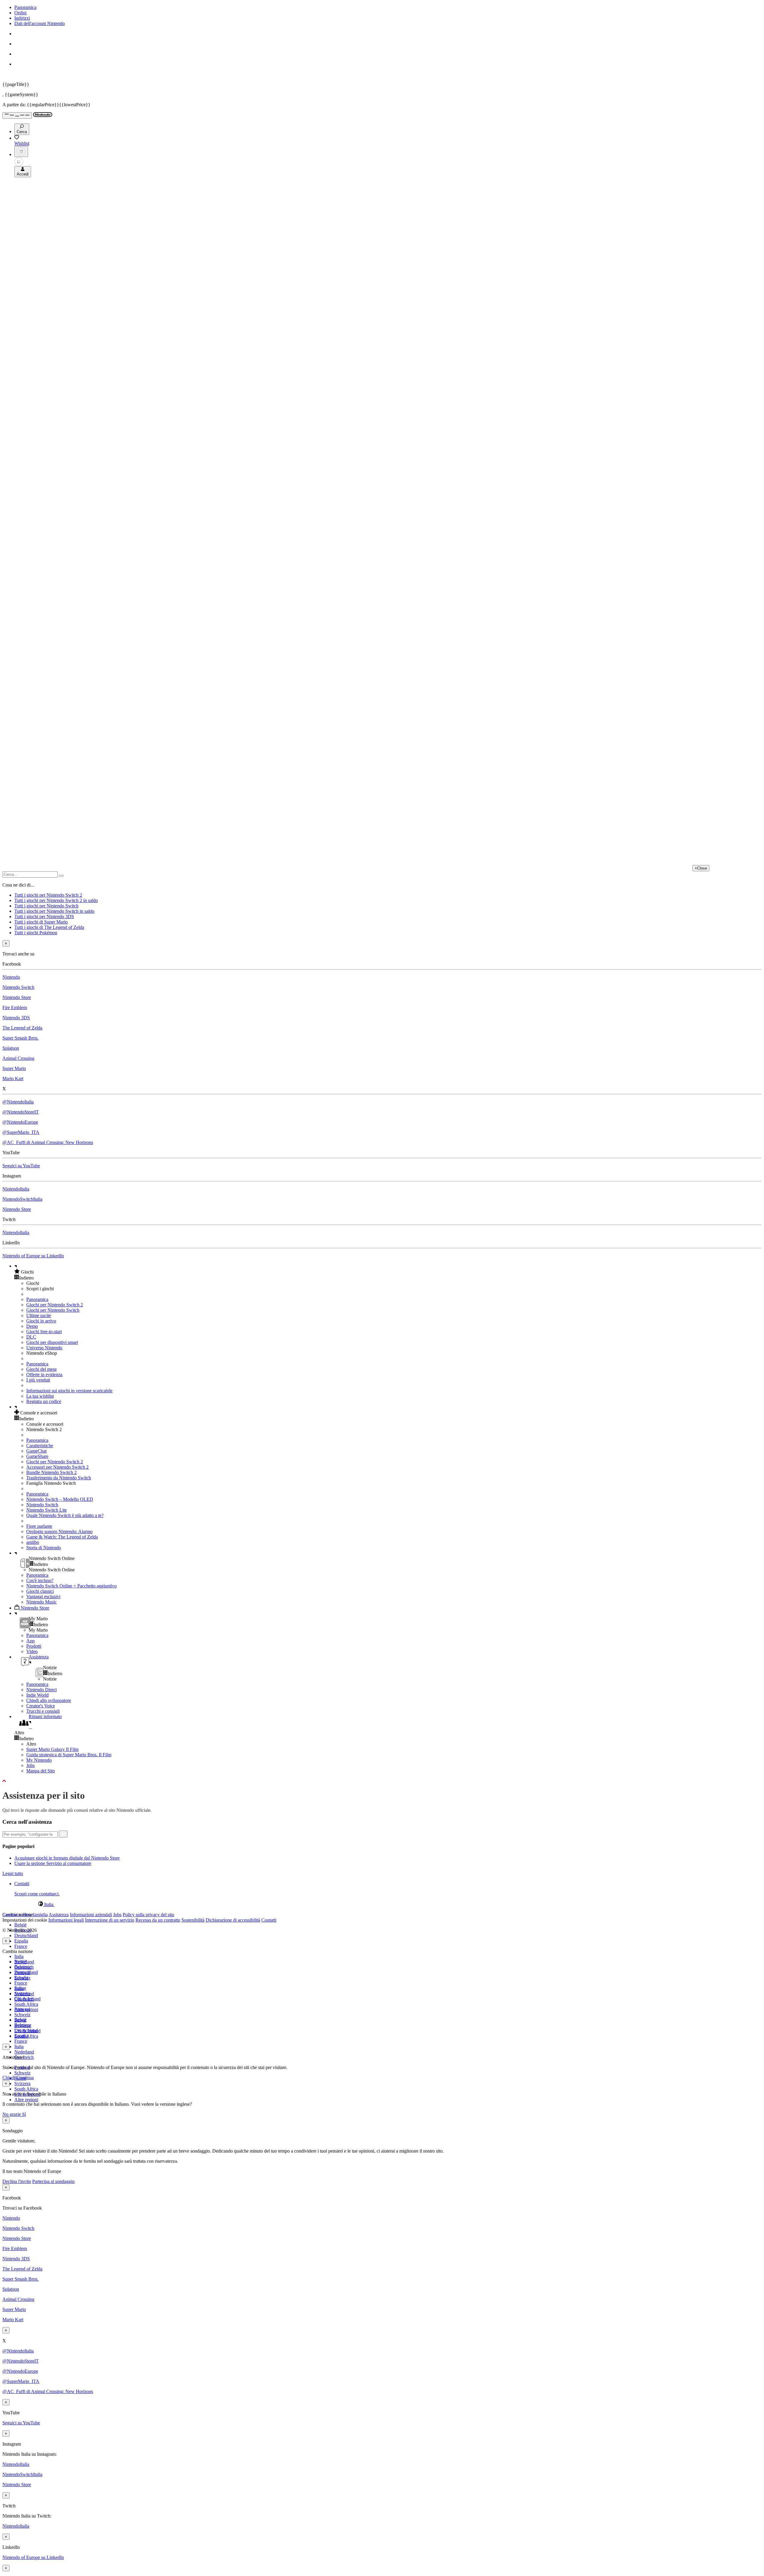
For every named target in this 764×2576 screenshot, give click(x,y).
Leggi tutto (13, 1873)
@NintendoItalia (18, 1102)
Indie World (37, 1695)
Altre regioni (26, 2100)
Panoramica (25, 7)
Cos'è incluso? (40, 1580)
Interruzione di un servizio (110, 1920)
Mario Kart (13, 1079)
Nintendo (11, 977)
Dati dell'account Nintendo (40, 23)
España (21, 1941)
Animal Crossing (18, 1058)
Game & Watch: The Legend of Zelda (62, 1537)
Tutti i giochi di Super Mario (41, 922)
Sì (24, 2114)
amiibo (33, 1542)
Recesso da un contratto (158, 1920)
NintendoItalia (16, 1189)
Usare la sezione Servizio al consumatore (53, 1863)
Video (32, 1651)
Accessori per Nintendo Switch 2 (57, 1467)
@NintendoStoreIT (21, 1112)
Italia (19, 1956)
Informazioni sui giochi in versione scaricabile (69, 1391)
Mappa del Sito (41, 1771)
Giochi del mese (41, 1369)
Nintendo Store (17, 997)
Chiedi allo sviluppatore (49, 1700)
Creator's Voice (41, 1706)
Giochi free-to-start (44, 1332)
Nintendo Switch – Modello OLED (60, 1499)
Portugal (22, 2009)
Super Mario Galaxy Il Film (52, 1749)
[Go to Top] (382, 1781)
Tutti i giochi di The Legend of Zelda (49, 927)
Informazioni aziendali (91, 1915)
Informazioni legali (66, 1920)
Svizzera (22, 2084)
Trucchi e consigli (43, 1711)
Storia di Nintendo (44, 1548)
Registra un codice (44, 1401)
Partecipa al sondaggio (53, 2181)
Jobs (30, 1765)
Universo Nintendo (44, 1348)
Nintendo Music (41, 1602)
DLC (31, 1337)
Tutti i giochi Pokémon (36, 933)
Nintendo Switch (18, 987)
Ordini (20, 13)
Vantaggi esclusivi (43, 1597)
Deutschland (26, 1936)
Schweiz (22, 2073)
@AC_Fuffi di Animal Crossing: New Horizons (48, 1142)
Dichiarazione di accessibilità (233, 1920)
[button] (388, 1272)
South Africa (26, 2004)
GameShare (37, 1456)
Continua (25, 2078)
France (21, 1946)
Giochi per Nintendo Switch (53, 1310)
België (20, 1925)
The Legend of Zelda (22, 1028)
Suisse (20, 2020)
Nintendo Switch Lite (47, 1510)
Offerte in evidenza (44, 1375)
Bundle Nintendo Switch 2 (51, 1472)
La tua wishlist (40, 1396)
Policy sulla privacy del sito (148, 1915)
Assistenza (59, 1915)
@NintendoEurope (20, 1122)
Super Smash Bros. (20, 1038)
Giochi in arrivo (41, 1321)
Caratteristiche (40, 1446)
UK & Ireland (27, 2031)
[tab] (382, 1904)
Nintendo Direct (41, 1690)
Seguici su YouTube (21, 1166)
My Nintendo (39, 1760)
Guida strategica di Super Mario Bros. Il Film (69, 1755)
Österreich (24, 1999)
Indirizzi (22, 18)
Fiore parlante (39, 1526)
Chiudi (9, 2078)
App (30, 1641)
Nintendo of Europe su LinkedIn (33, 1256)
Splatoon (11, 1048)
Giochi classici (40, 1591)
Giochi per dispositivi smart (52, 1342)
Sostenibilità (193, 1920)
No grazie (12, 2114)
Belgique (23, 1967)
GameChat (36, 1451)
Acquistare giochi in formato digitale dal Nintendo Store (67, 1858)
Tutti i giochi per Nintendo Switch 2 (48, 895)
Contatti (269, 1920)
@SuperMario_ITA (21, 1132)
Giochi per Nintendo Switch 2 (55, 1305)
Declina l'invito (17, 2181)
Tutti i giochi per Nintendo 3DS (44, 917)
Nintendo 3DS (16, 1018)
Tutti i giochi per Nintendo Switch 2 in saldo (56, 900)
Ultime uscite (39, 1315)
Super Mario (14, 1068)
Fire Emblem (15, 1008)
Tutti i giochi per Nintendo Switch (46, 906)
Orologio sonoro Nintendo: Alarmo (59, 1531)
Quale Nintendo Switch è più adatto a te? (65, 1515)
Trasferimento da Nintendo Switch (59, 1478)
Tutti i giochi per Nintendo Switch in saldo (54, 911)
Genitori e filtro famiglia (25, 1915)
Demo (32, 1326)
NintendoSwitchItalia (22, 1199)
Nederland (24, 2052)
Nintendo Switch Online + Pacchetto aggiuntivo (71, 1586)
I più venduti (38, 1380)
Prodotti (34, 1646)
